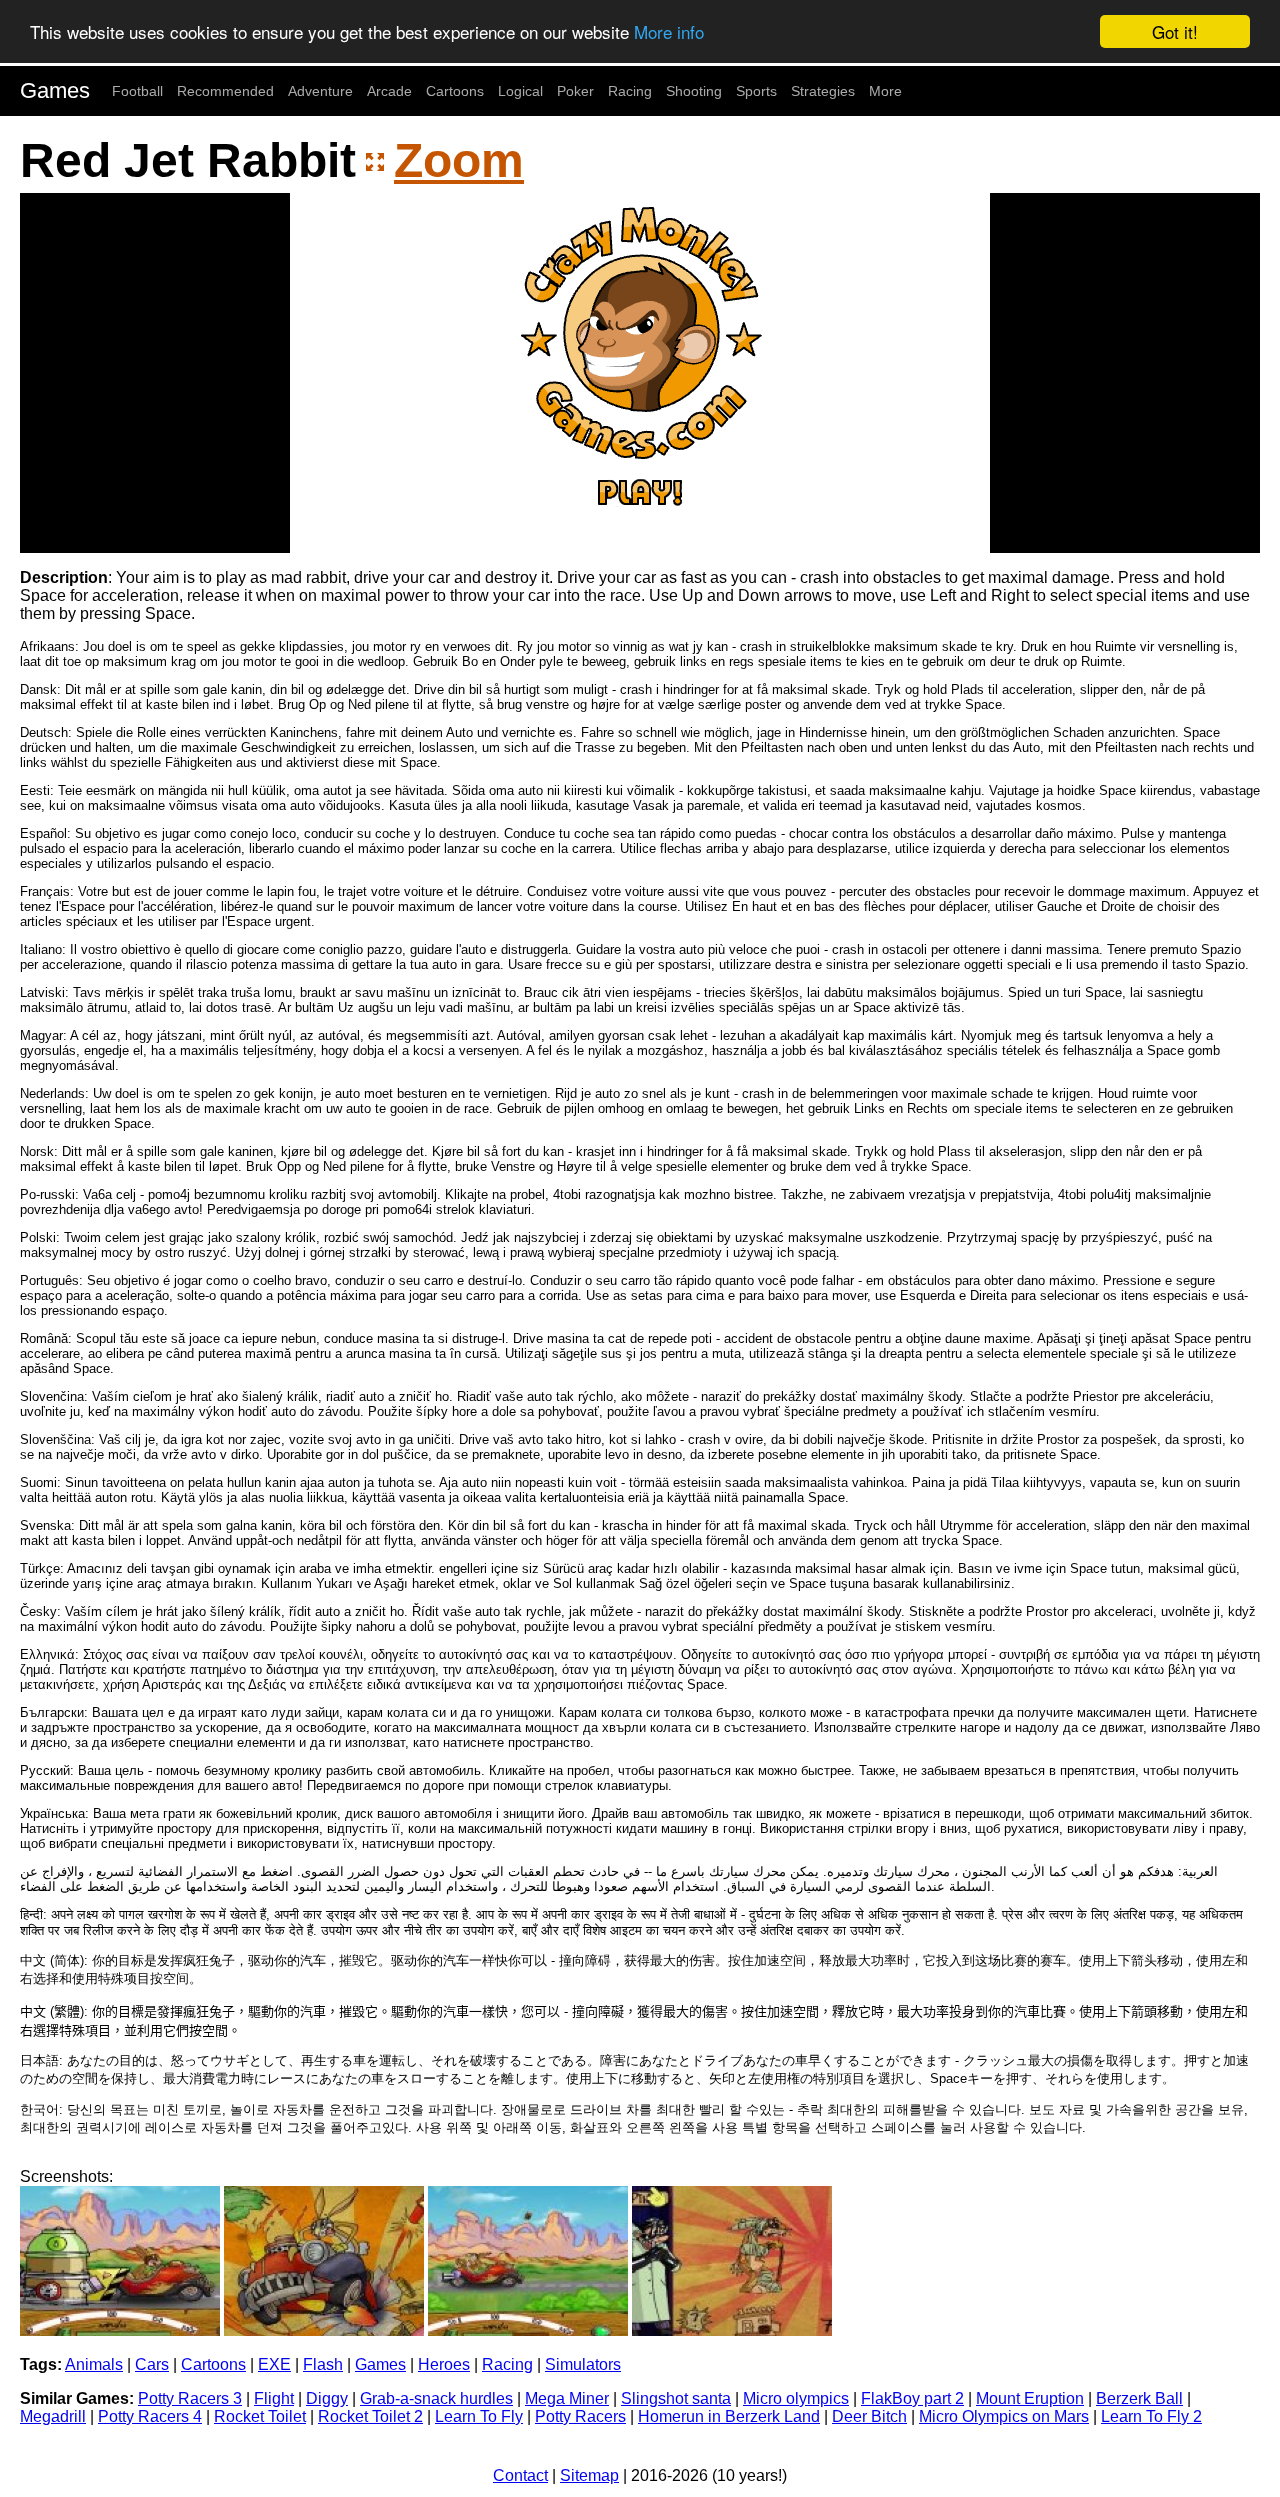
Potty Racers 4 (150, 2416)
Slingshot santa (676, 2398)
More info (669, 32)
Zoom (459, 160)
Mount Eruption (1030, 2398)
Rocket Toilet (260, 2416)
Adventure (320, 91)
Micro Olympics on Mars (1004, 2416)
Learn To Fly (479, 2416)
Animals (94, 2364)
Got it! (1175, 31)
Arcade (389, 91)
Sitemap (589, 2475)
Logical (520, 91)
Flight (274, 2398)
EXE (274, 2364)
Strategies (823, 91)
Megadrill (53, 2416)
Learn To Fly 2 (1151, 2416)
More (885, 91)
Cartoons (455, 91)
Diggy (327, 2398)
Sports (756, 91)
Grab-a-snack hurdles (436, 2398)
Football (137, 91)
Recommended (225, 91)
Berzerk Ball (1139, 2398)
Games (55, 90)
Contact (520, 2475)
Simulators (583, 2364)
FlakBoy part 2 (912, 2398)
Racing (630, 91)
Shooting (694, 91)
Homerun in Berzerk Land (729, 2416)
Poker (575, 91)
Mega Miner (567, 2398)
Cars (152, 2364)
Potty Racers (580, 2416)
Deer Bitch (869, 2416)
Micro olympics (796, 2398)
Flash (323, 2364)
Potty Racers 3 (190, 2398)
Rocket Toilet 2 (370, 2416)
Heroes (444, 2364)
